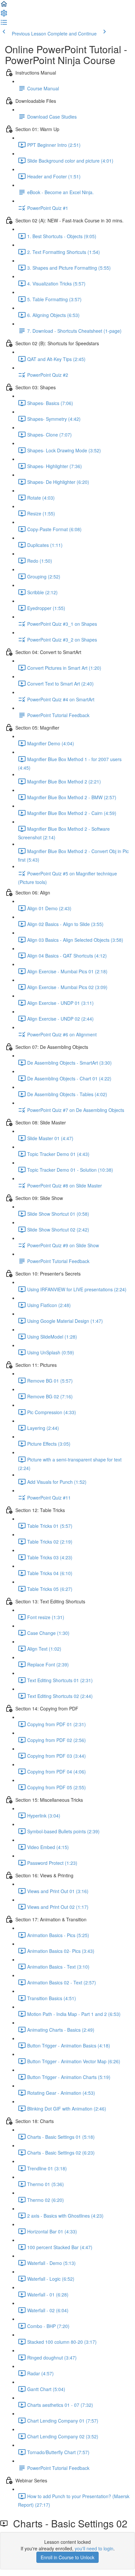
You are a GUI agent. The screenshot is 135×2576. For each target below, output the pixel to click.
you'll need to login (94, 2548)
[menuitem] (4, 15)
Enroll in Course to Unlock (67, 2557)
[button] (4, 6)
